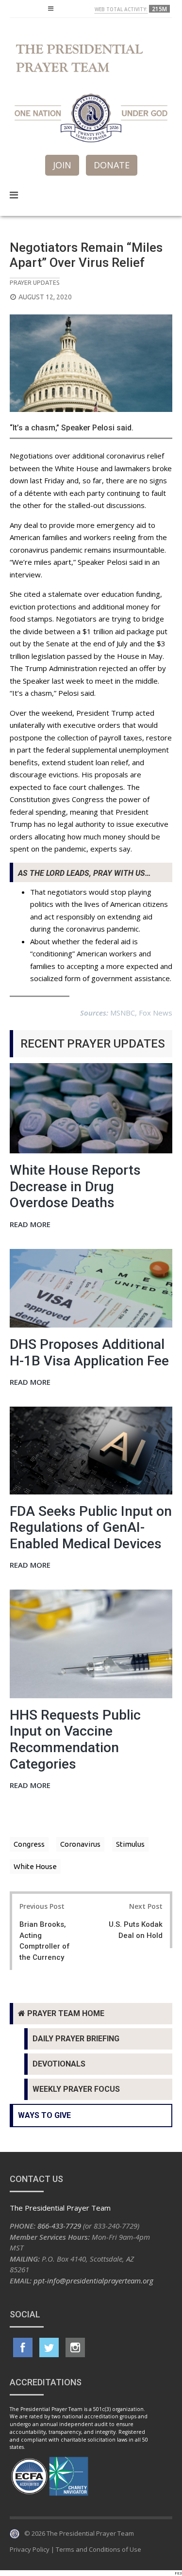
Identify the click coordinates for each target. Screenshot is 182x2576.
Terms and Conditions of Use (99, 2549)
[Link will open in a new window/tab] (23, 2347)
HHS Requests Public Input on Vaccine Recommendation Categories (75, 1739)
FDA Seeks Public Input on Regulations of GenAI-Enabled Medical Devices (91, 1527)
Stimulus (130, 1844)
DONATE (112, 165)
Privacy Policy (30, 2549)
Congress (29, 1844)
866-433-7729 (59, 2226)
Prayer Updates (35, 282)
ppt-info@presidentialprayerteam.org (93, 2281)
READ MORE (30, 1225)
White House (35, 1866)
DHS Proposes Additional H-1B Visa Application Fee (89, 1353)
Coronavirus (80, 1844)
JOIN (62, 165)
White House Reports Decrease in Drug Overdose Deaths (75, 1186)
